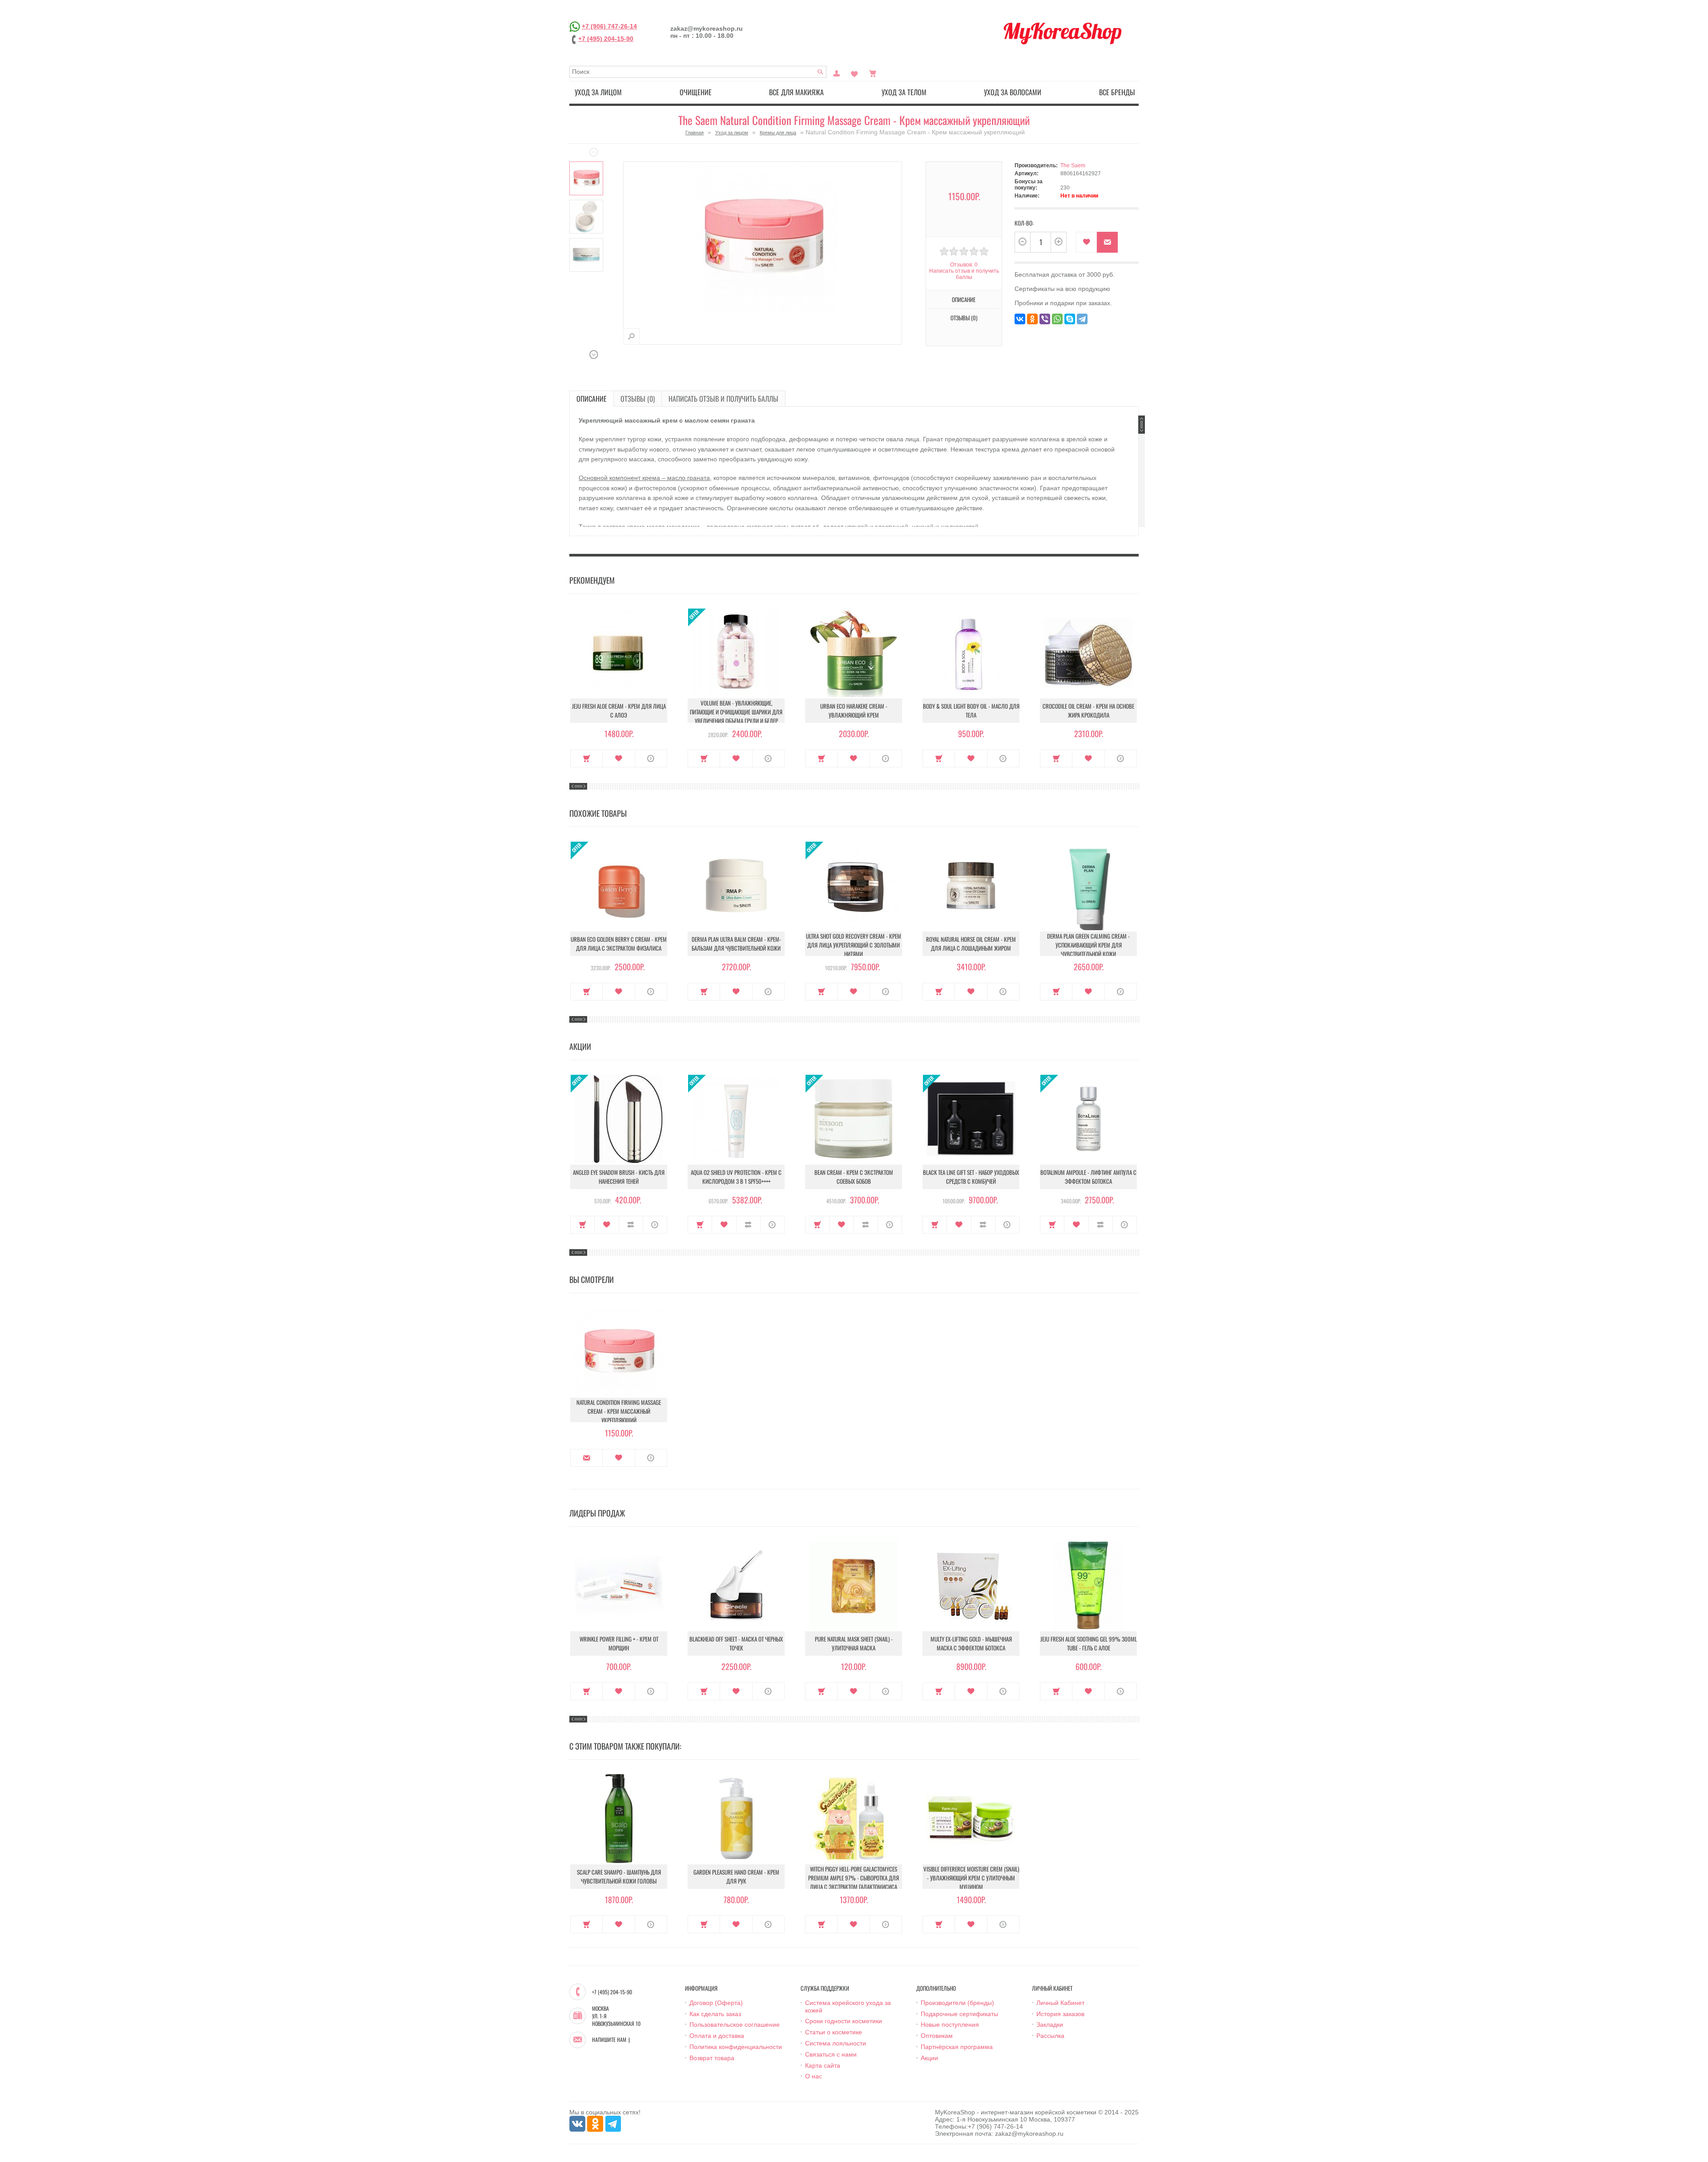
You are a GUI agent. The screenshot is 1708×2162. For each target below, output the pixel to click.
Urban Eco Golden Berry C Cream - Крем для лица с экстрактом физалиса (619, 944)
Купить (586, 758)
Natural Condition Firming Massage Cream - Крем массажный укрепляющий (619, 1411)
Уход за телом (904, 92)
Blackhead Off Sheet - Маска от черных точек (736, 1643)
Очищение (696, 92)
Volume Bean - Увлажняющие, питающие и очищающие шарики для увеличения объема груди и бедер (736, 712)
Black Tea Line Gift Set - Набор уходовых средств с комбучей (971, 1177)
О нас (814, 2076)
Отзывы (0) (638, 399)
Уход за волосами (1013, 92)
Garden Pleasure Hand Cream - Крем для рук (736, 1876)
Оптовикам (937, 2036)
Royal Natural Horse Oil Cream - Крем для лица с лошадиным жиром (971, 944)
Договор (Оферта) (716, 2003)
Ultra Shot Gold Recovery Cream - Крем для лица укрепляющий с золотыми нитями (854, 945)
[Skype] (1070, 319)
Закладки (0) (854, 73)
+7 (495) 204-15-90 (606, 39)
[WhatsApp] (1057, 319)
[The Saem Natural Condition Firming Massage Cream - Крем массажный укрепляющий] (586, 178)
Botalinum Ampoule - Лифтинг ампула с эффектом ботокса (1088, 1177)
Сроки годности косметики (844, 2021)
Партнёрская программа (957, 2047)
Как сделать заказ (715, 2014)
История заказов (1060, 2014)
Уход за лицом (598, 92)
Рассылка (1050, 2036)
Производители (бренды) (957, 2003)
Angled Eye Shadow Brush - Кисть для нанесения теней (619, 1177)
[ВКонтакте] (1020, 319)
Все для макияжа (796, 92)
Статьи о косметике (834, 2032)
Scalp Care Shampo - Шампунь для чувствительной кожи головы (619, 1876)
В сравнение (631, 1225)
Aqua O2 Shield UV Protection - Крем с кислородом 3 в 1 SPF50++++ (736, 1177)
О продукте (651, 758)
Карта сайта (823, 2065)
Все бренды (1117, 92)
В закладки (1086, 242)
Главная (695, 133)
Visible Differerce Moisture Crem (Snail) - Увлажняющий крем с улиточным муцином (971, 1878)
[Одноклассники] (1032, 319)
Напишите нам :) (611, 2040)
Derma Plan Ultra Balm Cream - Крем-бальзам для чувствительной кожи (736, 944)
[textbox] (698, 72)
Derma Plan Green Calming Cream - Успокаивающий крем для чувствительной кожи (1088, 945)
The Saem (1073, 165)
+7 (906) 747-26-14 (609, 26)
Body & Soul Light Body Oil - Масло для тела (971, 710)
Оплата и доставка (717, 2036)
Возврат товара (712, 2058)
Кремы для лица (778, 133)
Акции (929, 2058)
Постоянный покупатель (837, 73)
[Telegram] (1082, 319)
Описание (592, 399)
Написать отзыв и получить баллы (723, 399)
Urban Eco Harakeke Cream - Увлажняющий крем (854, 710)
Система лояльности (836, 2043)
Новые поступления (950, 2025)
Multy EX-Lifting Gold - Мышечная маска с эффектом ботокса (971, 1643)
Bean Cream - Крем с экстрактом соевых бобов (854, 1177)
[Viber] (1045, 319)
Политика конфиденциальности (736, 2047)
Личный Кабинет (1060, 2003)
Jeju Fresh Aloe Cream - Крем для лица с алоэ (619, 710)
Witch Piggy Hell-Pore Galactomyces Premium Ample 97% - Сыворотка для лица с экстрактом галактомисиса (854, 1878)
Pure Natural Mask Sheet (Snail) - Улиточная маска (854, 1643)
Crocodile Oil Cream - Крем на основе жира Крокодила (1088, 710)
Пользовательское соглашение (735, 2025)
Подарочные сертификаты (959, 2014)
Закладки (1050, 2025)
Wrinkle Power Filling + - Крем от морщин (619, 1643)
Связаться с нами (831, 2054)
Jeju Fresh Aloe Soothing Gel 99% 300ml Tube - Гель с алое (1089, 1643)
